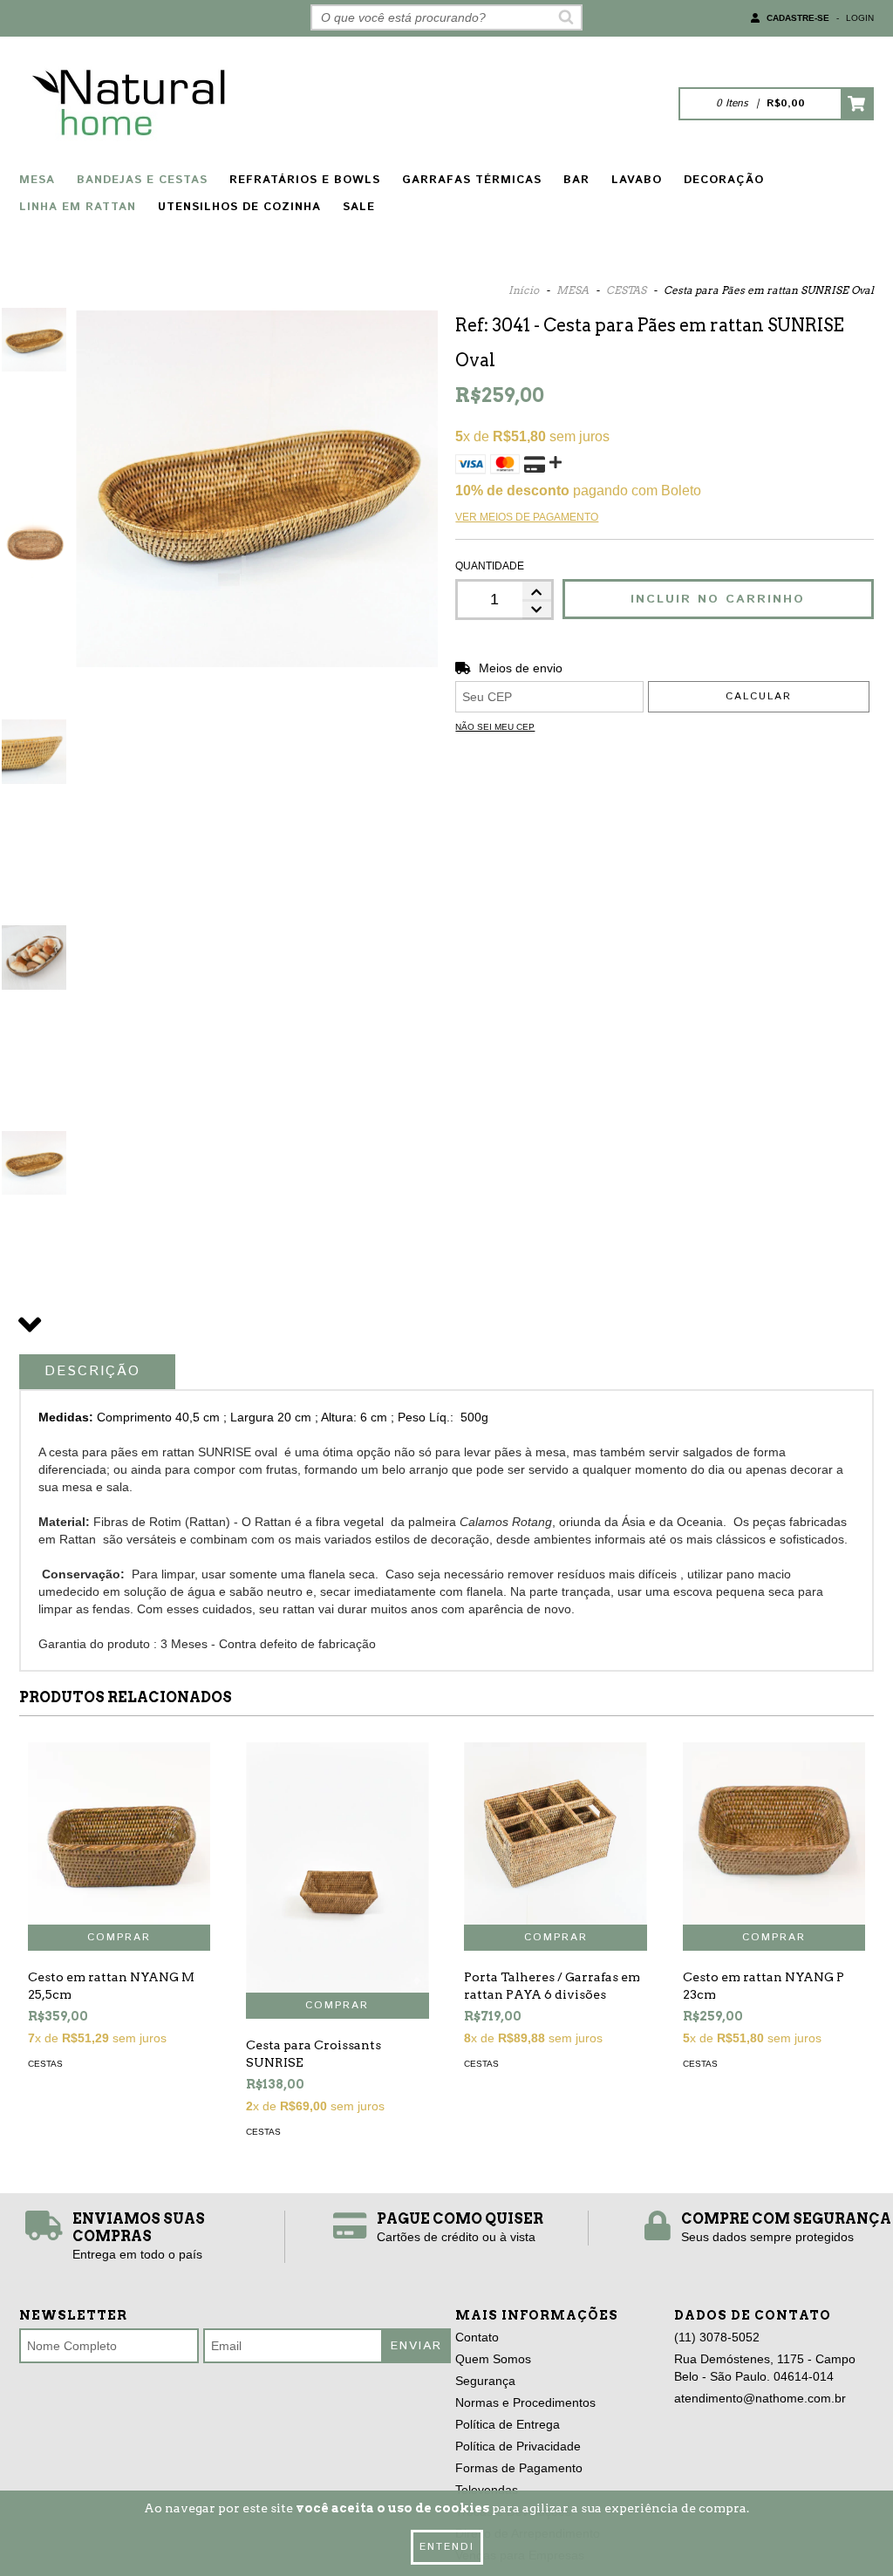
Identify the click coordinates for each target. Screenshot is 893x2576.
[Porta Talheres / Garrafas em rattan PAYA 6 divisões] (555, 1833)
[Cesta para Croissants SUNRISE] (337, 1867)
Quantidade (490, 566)
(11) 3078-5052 (717, 2337)
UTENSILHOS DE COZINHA (239, 207)
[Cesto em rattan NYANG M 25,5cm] (119, 1833)
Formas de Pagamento (519, 2468)
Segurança (485, 2381)
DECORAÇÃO (724, 180)
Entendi (447, 2547)
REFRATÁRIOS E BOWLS (305, 180)
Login (860, 18)
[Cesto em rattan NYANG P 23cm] (774, 1833)
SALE (359, 207)
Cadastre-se (798, 18)
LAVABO (637, 180)
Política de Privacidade (518, 2446)
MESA (37, 180)
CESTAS (626, 290)
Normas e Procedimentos (525, 2402)
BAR (576, 180)
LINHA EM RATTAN (78, 207)
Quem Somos (493, 2359)
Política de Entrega (508, 2424)
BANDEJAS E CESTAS (142, 180)
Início (524, 290)
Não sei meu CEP (495, 727)
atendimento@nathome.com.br (760, 2398)
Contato (477, 2337)
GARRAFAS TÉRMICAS (472, 180)
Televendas (487, 2490)
